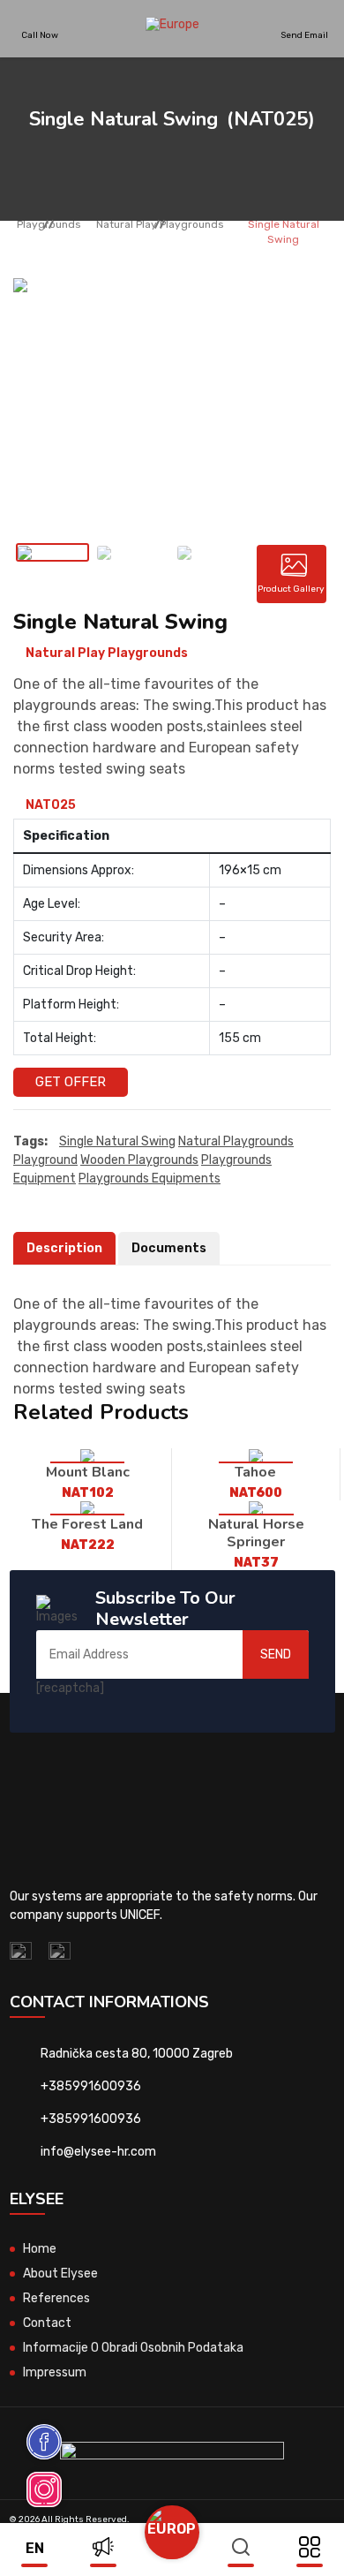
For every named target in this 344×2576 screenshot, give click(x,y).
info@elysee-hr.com (98, 2152)
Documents (169, 1248)
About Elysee (60, 2274)
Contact (47, 2323)
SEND (276, 1654)
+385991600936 (91, 2086)
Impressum (55, 2372)
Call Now (40, 35)
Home (40, 2249)
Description (64, 1248)
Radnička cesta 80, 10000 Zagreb (137, 2054)
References (56, 2298)
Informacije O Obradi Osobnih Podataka (133, 2348)
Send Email (304, 35)
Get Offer (71, 1082)
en (35, 2548)
